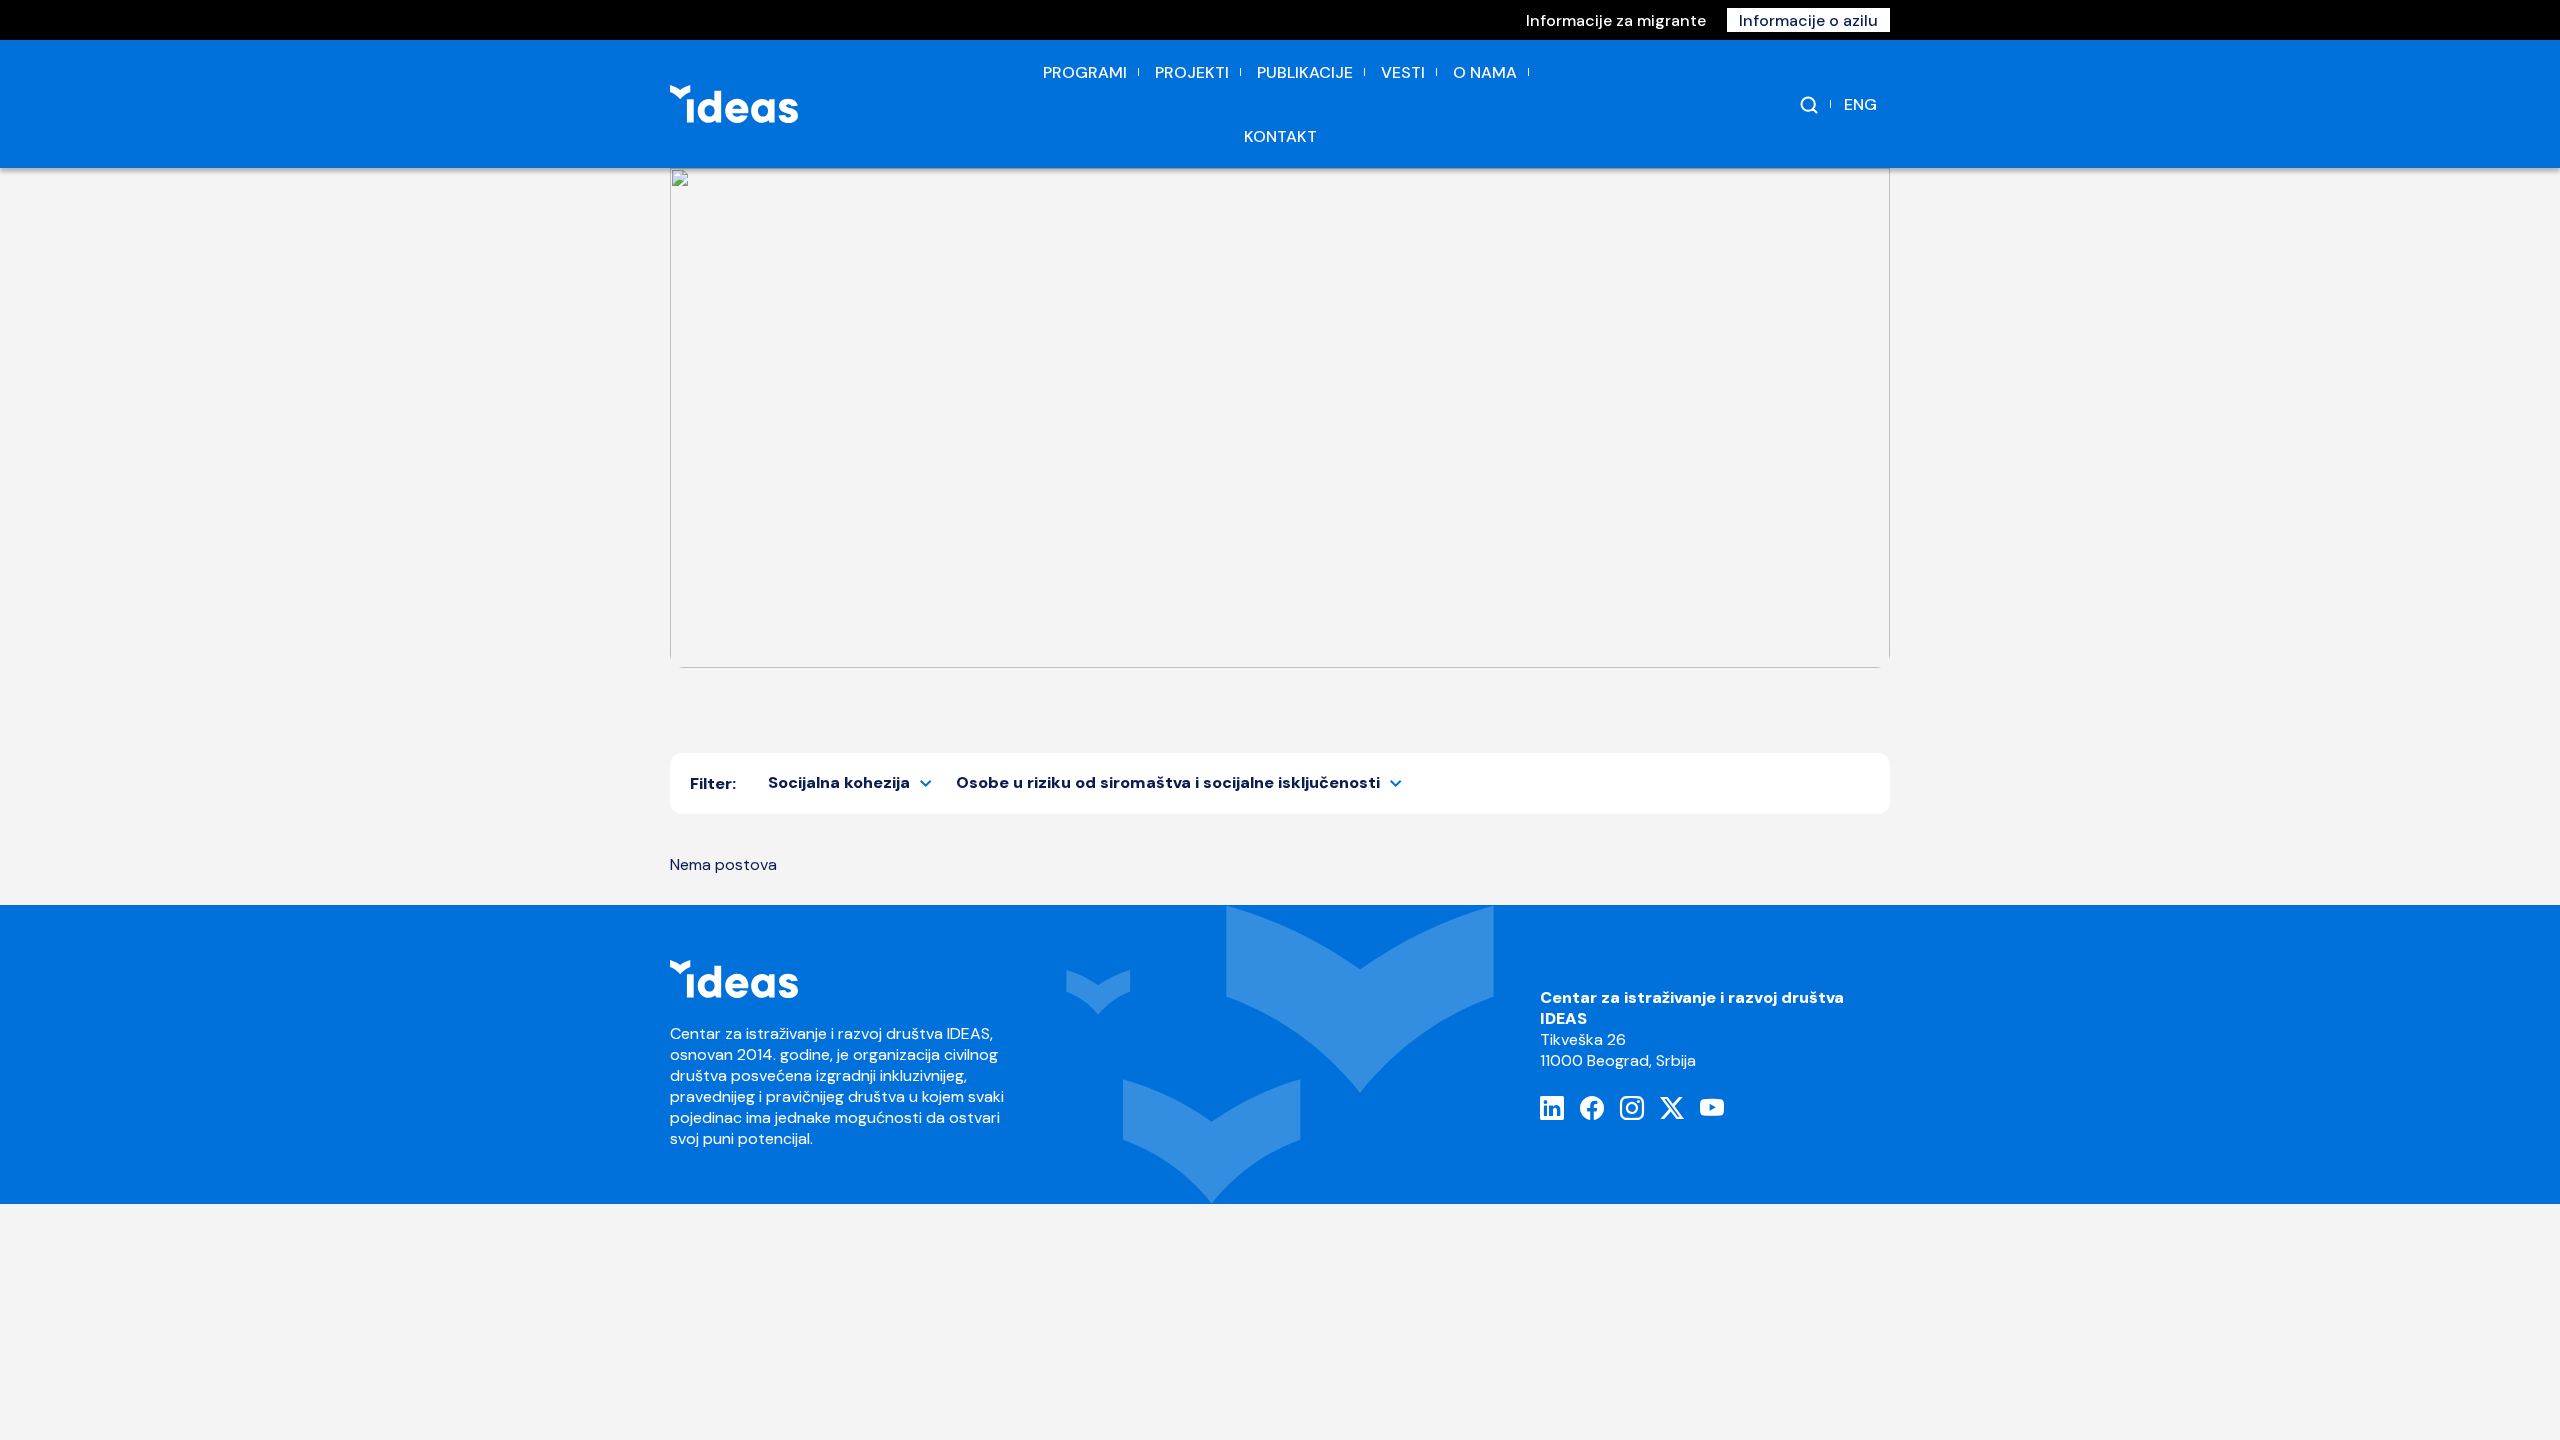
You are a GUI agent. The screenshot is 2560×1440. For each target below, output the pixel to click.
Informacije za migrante (1616, 20)
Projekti (1192, 72)
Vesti (1403, 72)
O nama (1485, 72)
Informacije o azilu (1808, 20)
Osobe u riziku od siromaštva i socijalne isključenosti (1168, 782)
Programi (1085, 72)
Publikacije (1305, 72)
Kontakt (1280, 136)
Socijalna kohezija (839, 782)
